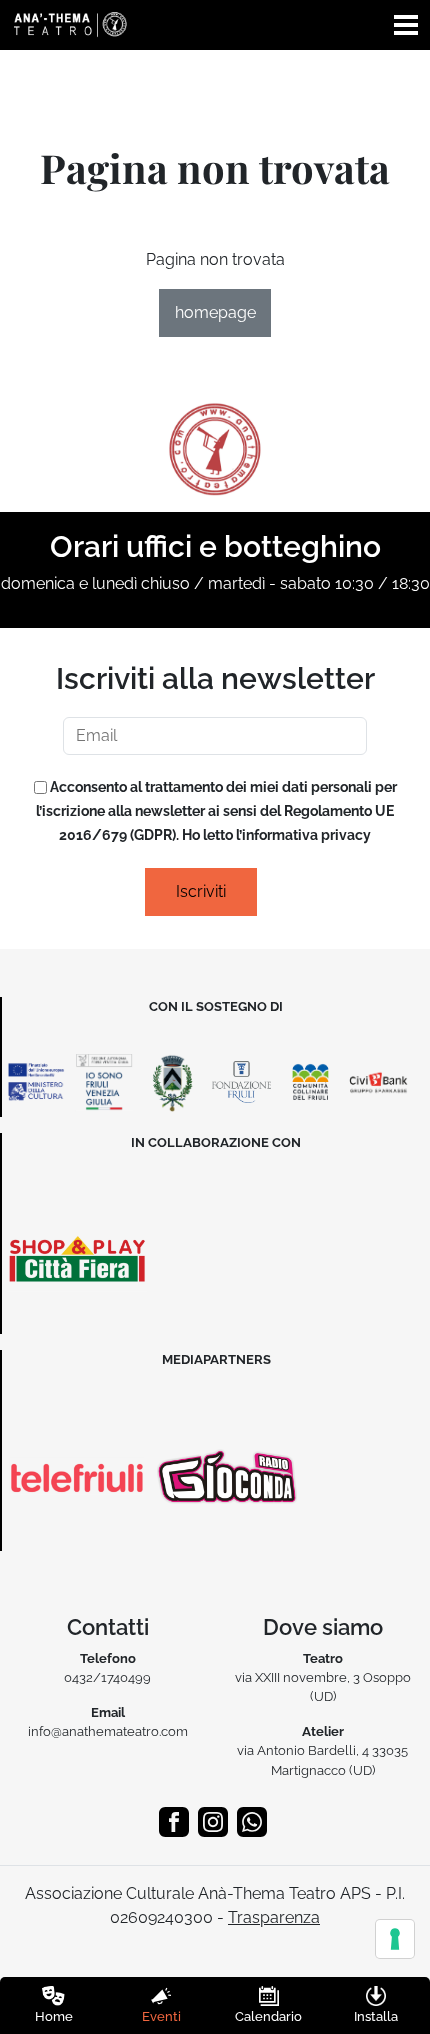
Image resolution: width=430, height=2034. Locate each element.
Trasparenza (274, 1917)
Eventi (161, 2016)
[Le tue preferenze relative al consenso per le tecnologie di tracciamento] (395, 1939)
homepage (215, 312)
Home (54, 2016)
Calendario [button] (268, 2016)
